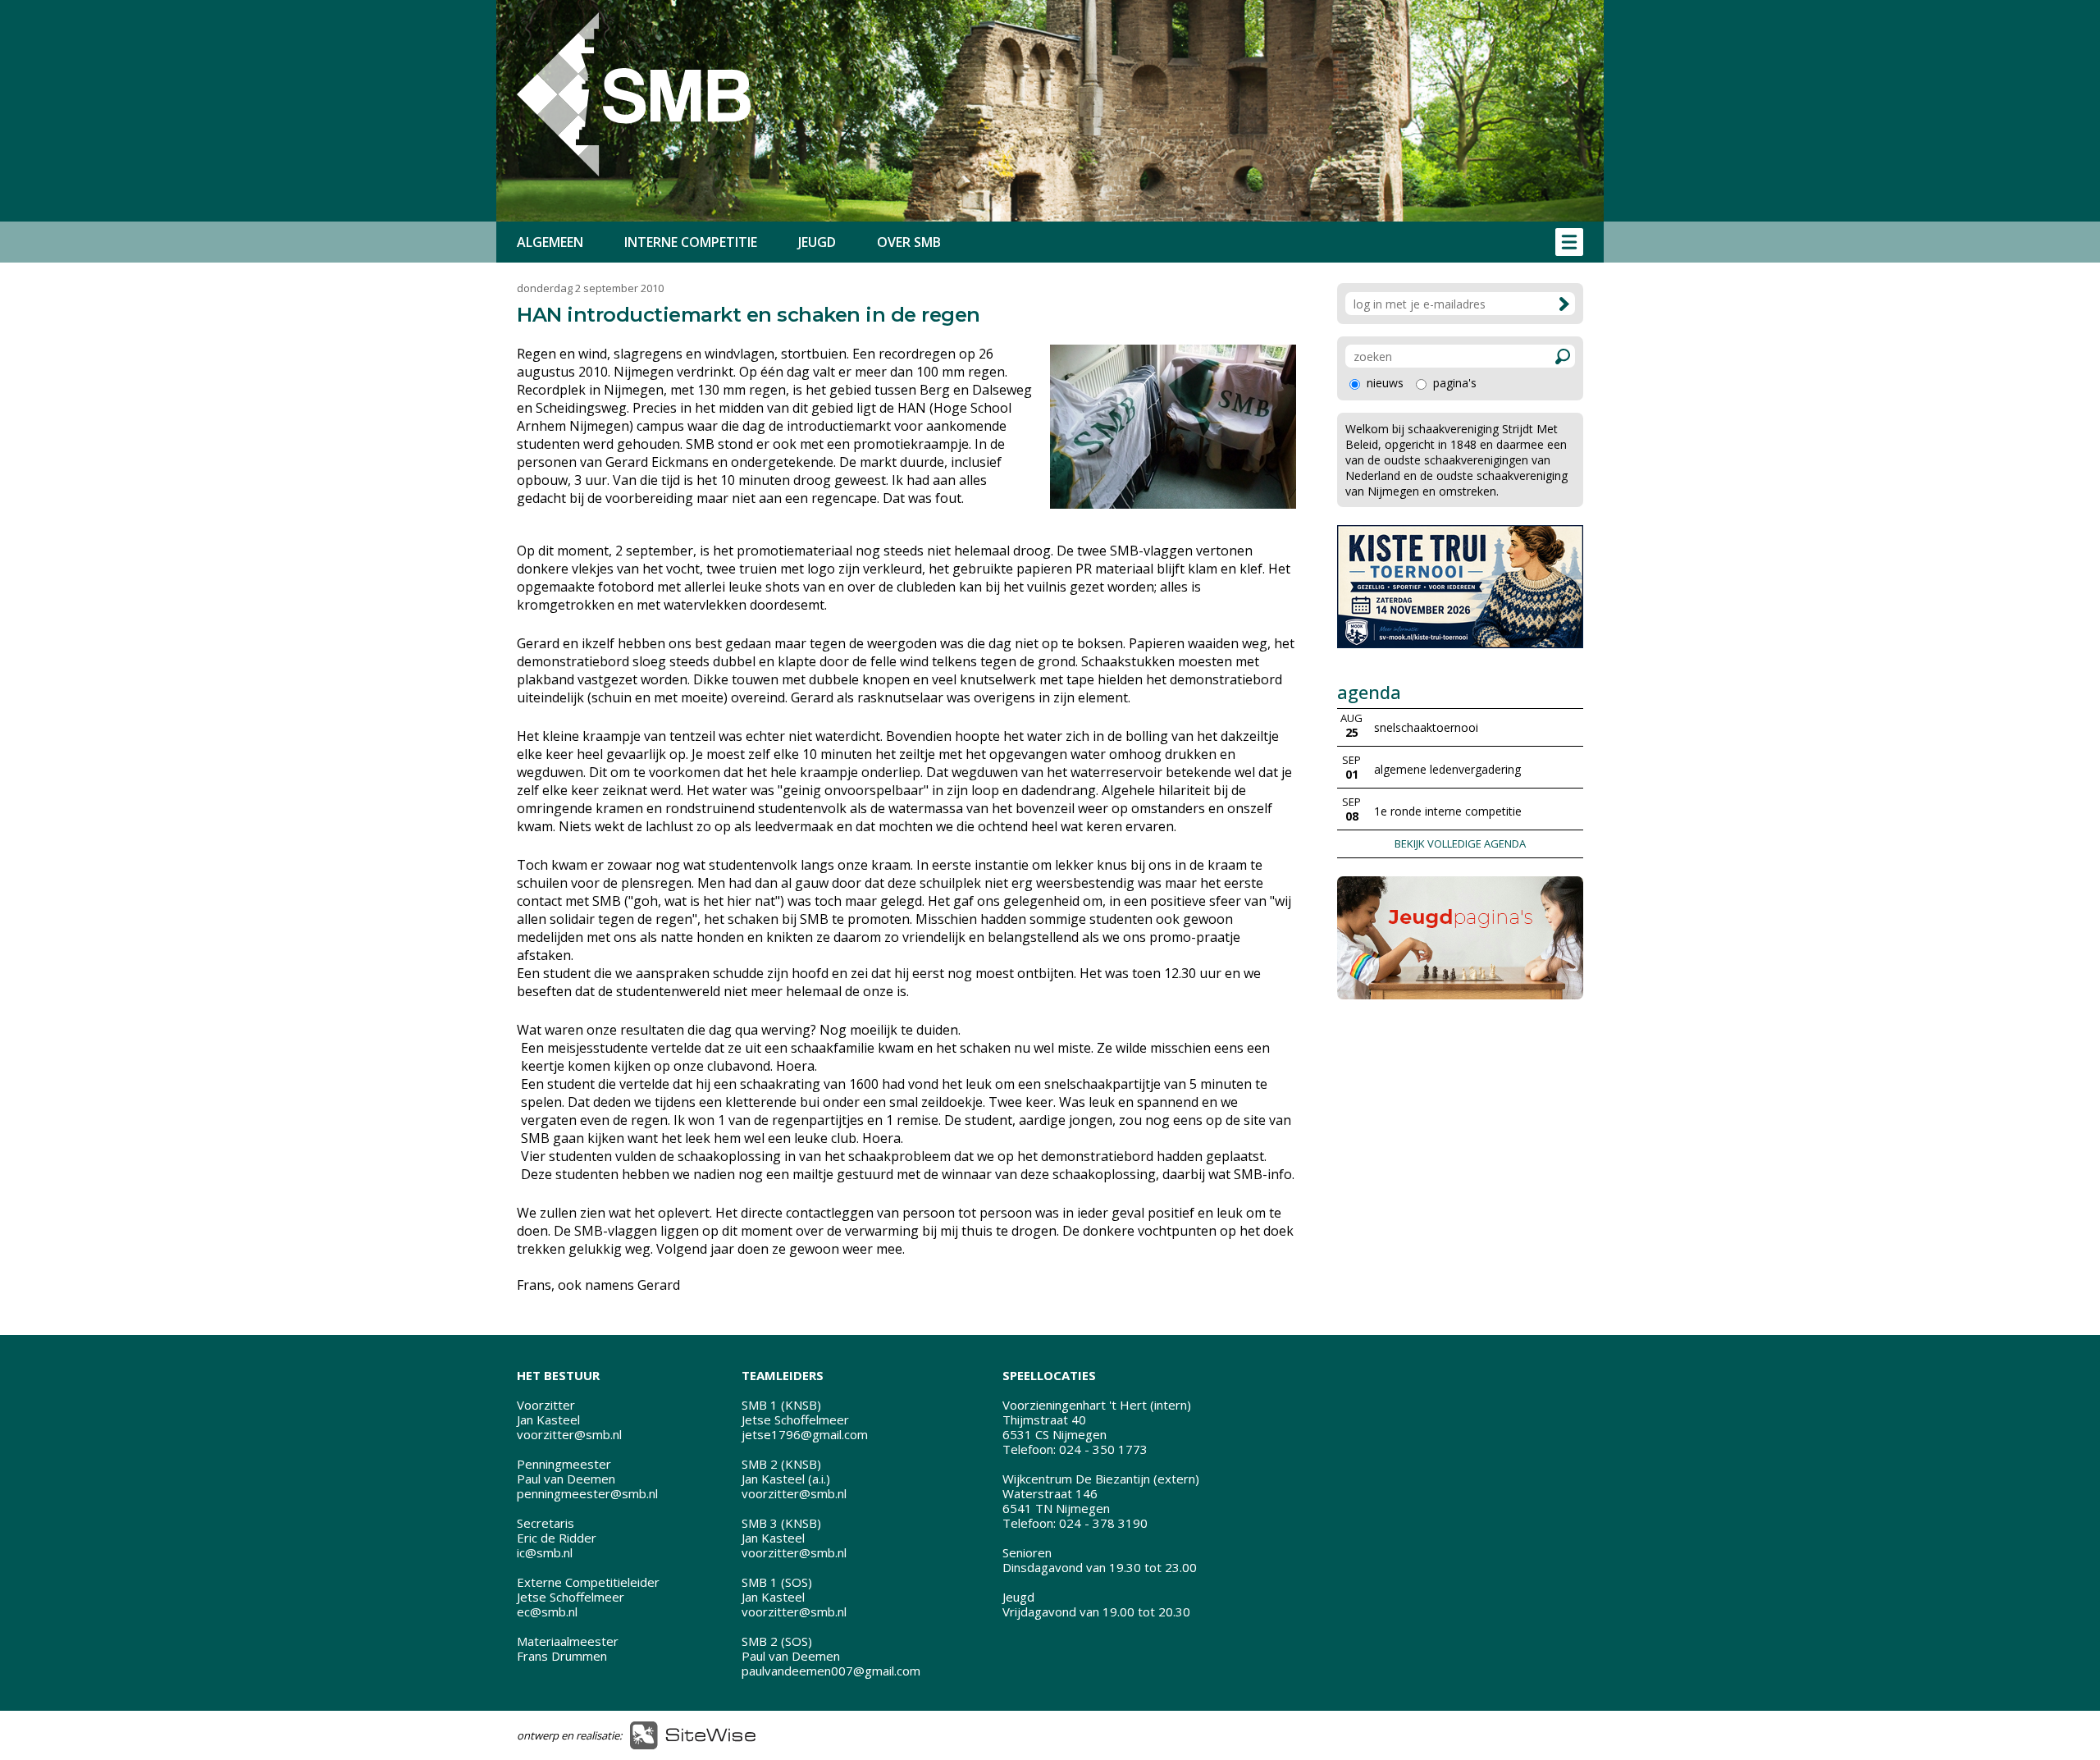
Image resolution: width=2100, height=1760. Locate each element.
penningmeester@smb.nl (587, 1493)
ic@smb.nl (545, 1552)
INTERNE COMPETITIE (691, 242)
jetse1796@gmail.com (805, 1434)
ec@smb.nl (547, 1611)
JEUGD (817, 242)
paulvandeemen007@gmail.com (831, 1671)
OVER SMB (909, 242)
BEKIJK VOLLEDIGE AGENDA (1460, 843)
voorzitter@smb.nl (569, 1434)
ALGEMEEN (550, 242)
